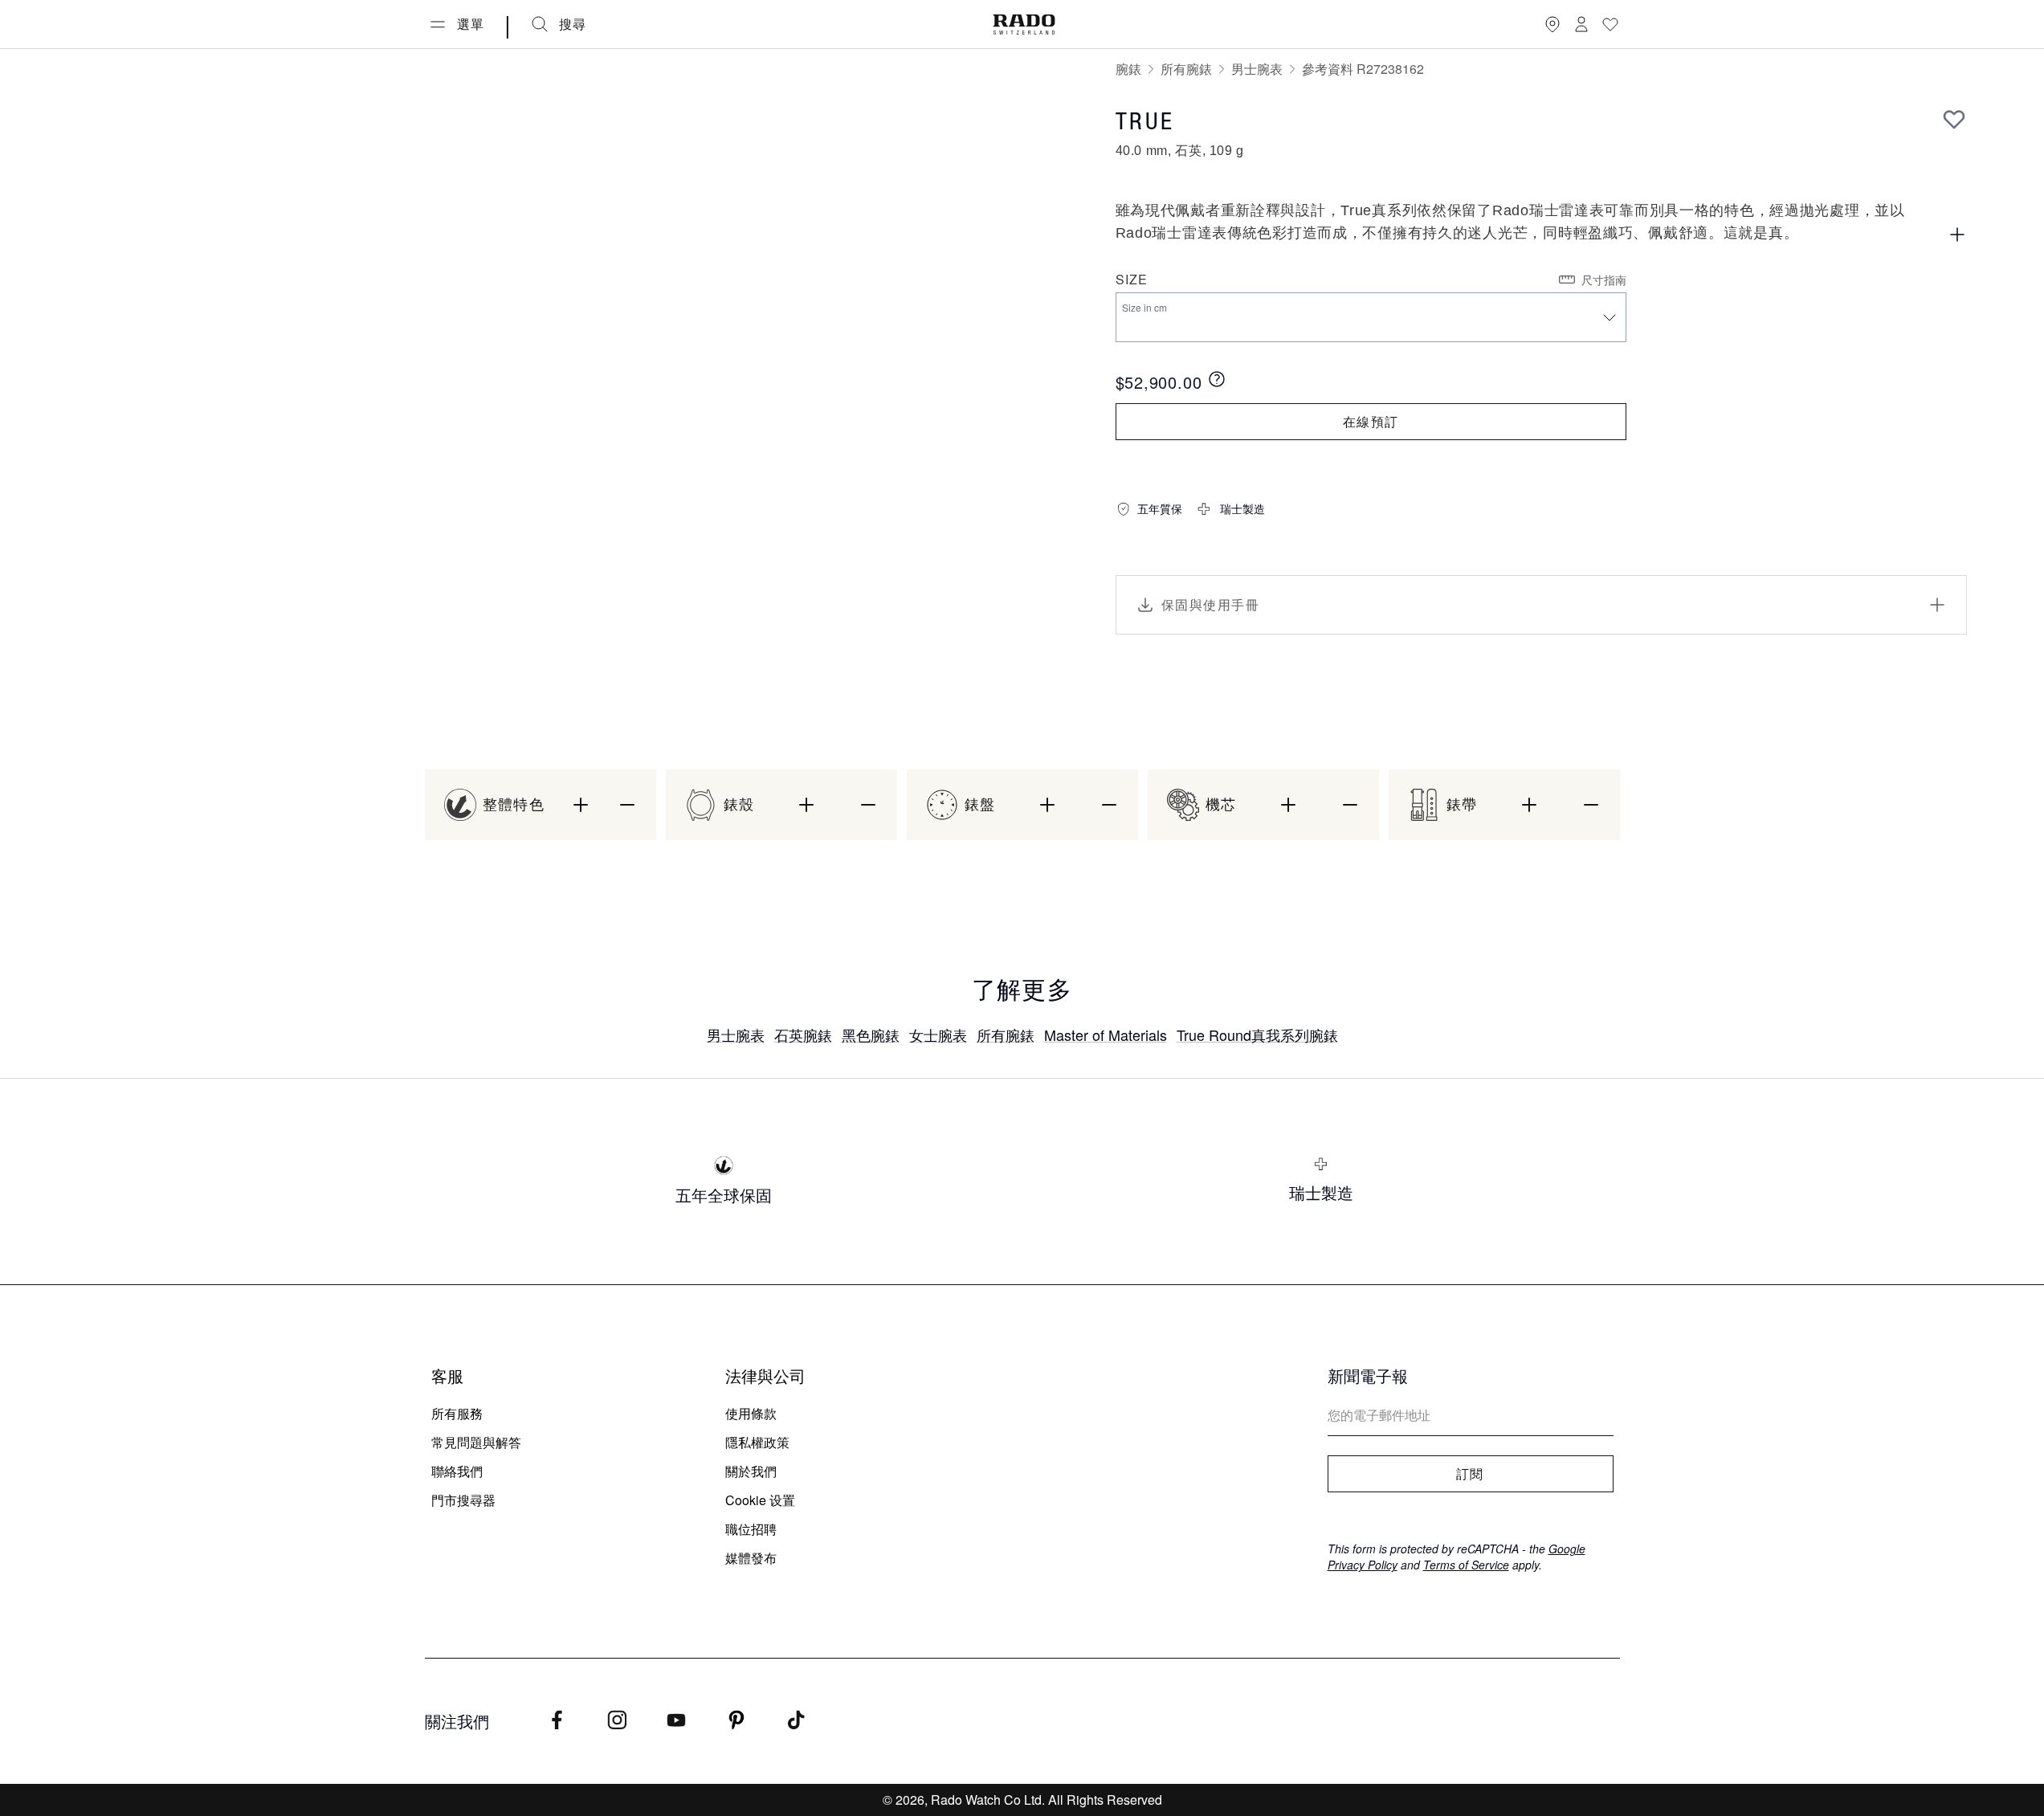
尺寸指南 (1604, 280)
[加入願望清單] (1954, 119)
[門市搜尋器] (1552, 24)
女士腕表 (938, 1035)
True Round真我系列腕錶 (1257, 1035)
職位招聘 (751, 1529)
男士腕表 (1257, 69)
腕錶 (1128, 69)
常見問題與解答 (476, 1442)
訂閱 (1470, 1474)
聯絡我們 (457, 1471)
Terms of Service (1466, 1565)
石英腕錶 (803, 1035)
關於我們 (751, 1471)
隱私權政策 (757, 1442)
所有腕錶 (1186, 69)
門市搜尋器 (463, 1500)
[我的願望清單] (1610, 24)
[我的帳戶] (1581, 24)
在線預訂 (1371, 422)
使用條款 (751, 1413)
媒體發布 (751, 1558)
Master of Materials (1106, 1035)
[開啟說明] (1957, 235)
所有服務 (457, 1413)
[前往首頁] (1024, 24)
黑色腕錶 (871, 1035)
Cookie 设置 (760, 1500)
